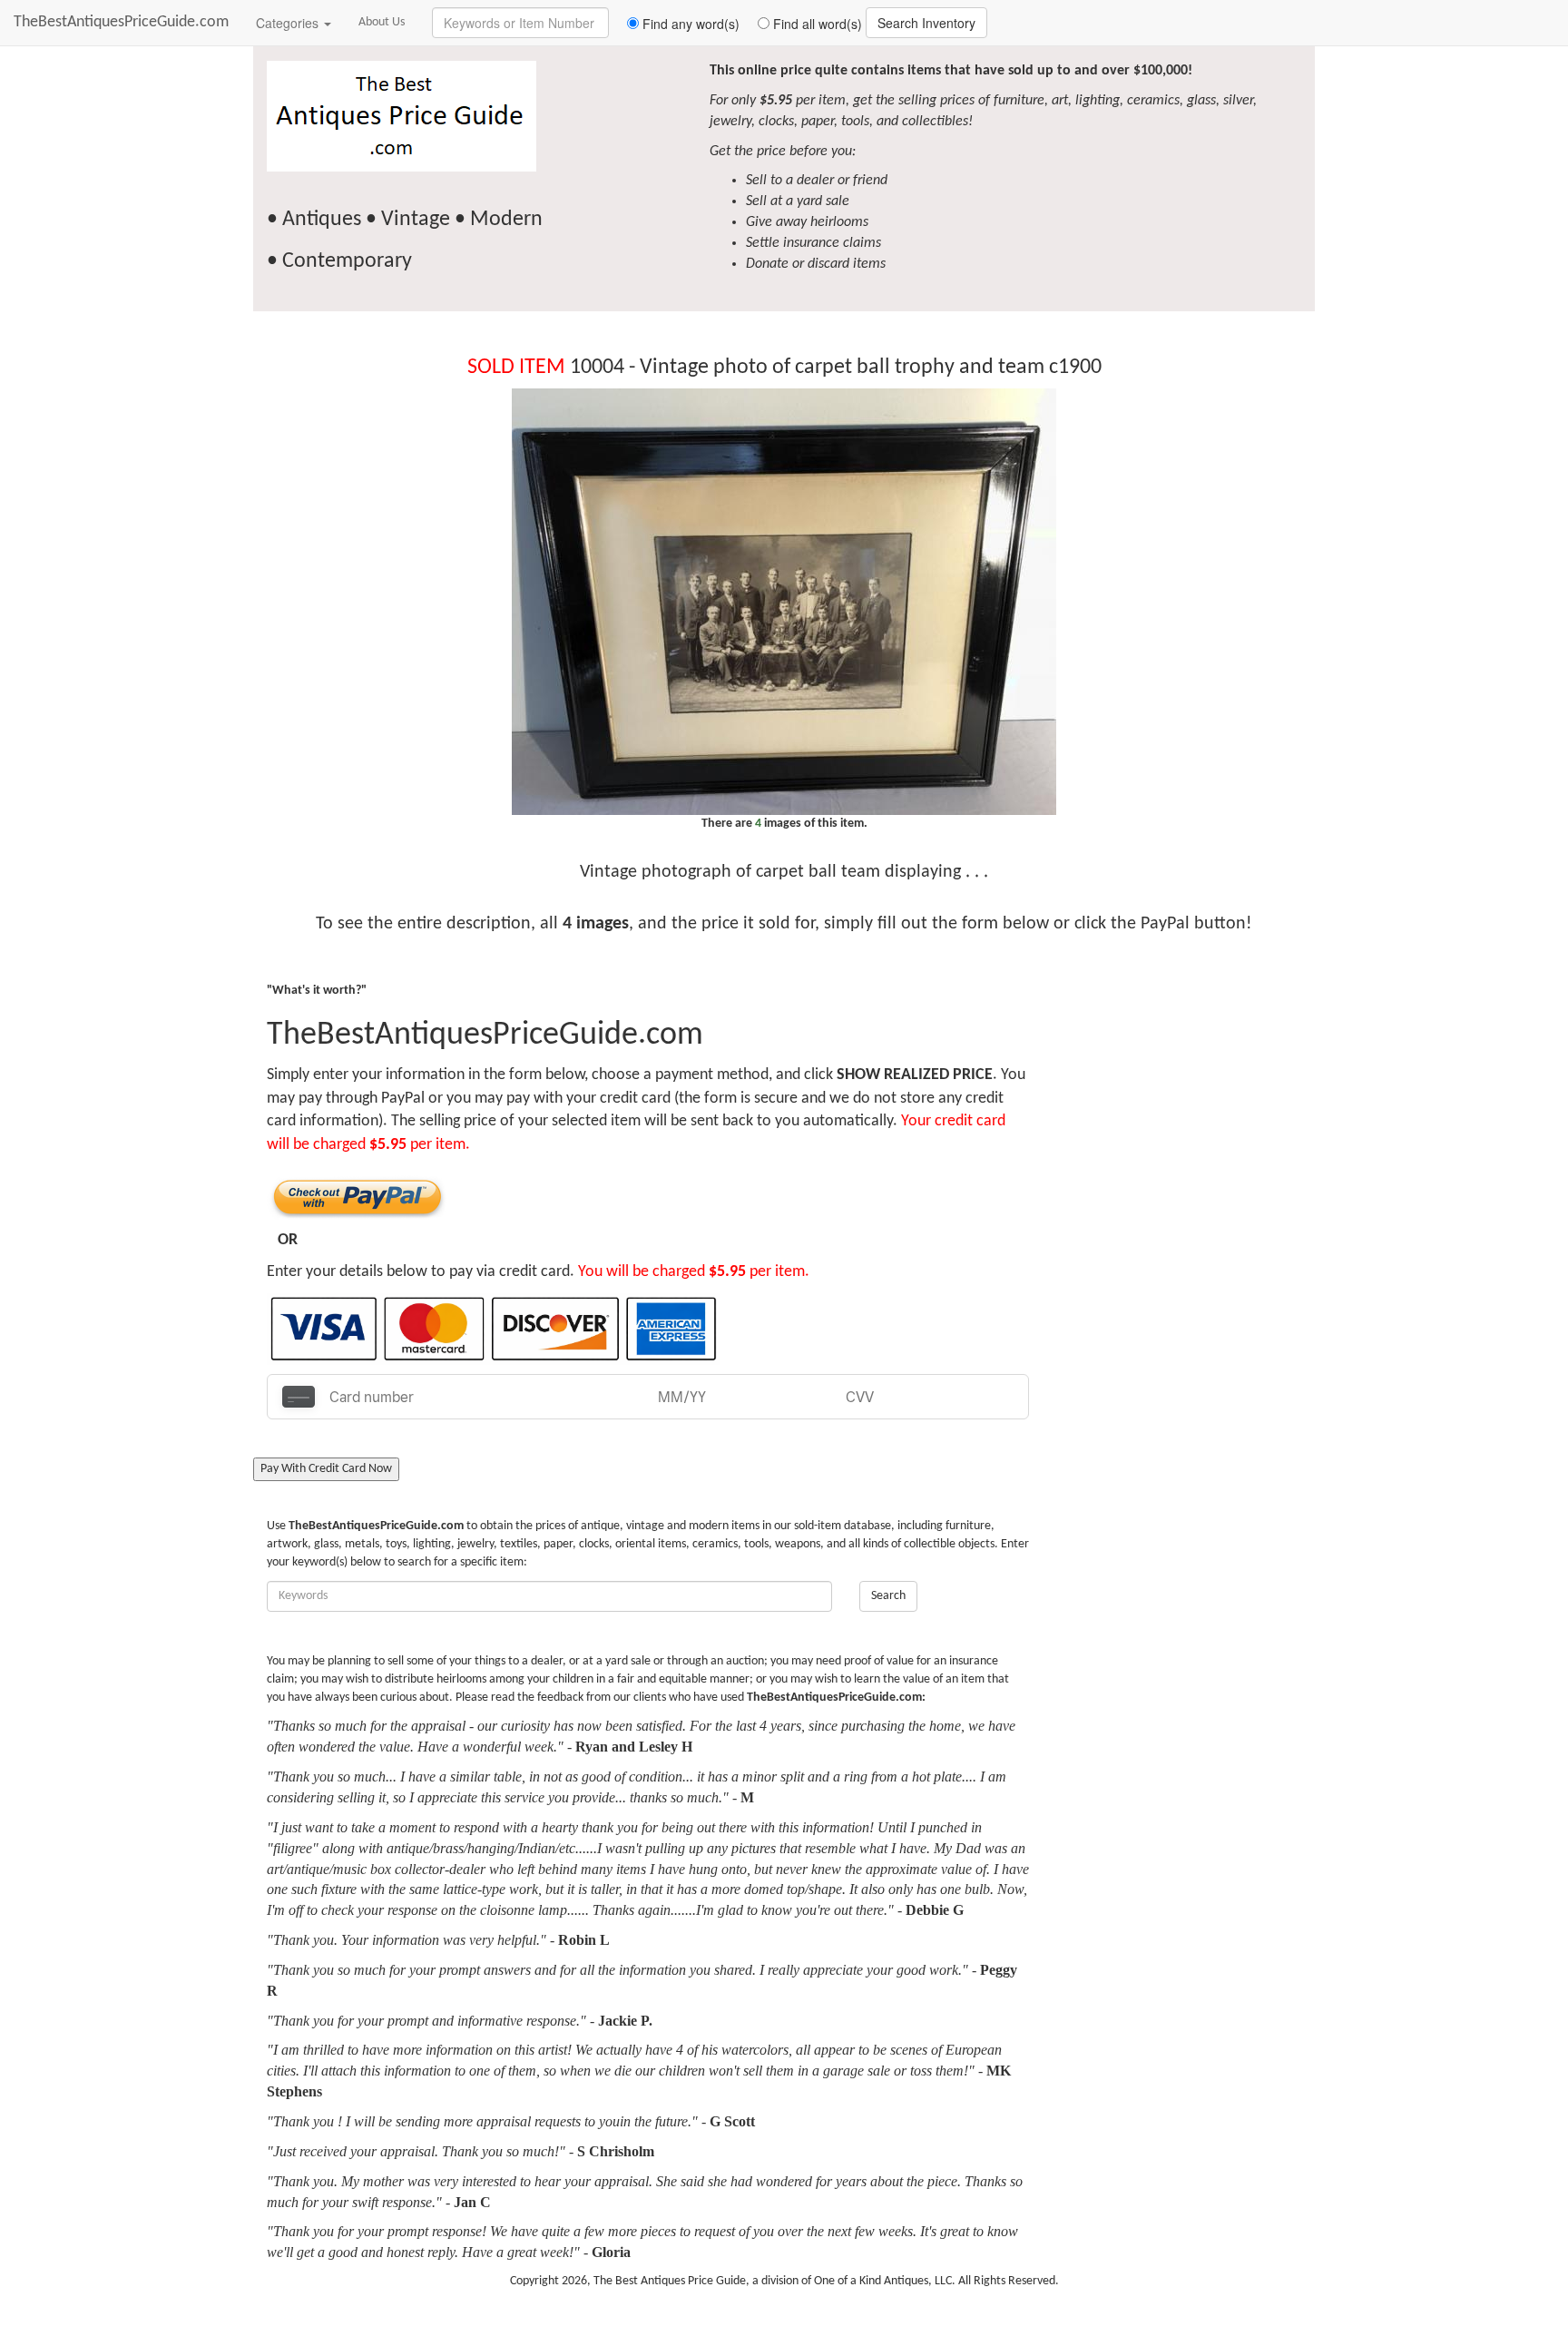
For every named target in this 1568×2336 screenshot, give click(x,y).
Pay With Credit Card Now (326, 1469)
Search (888, 1596)
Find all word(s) (816, 24)
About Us (382, 22)
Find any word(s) (689, 24)
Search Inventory (926, 23)
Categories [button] (289, 23)
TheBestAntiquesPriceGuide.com (121, 22)
